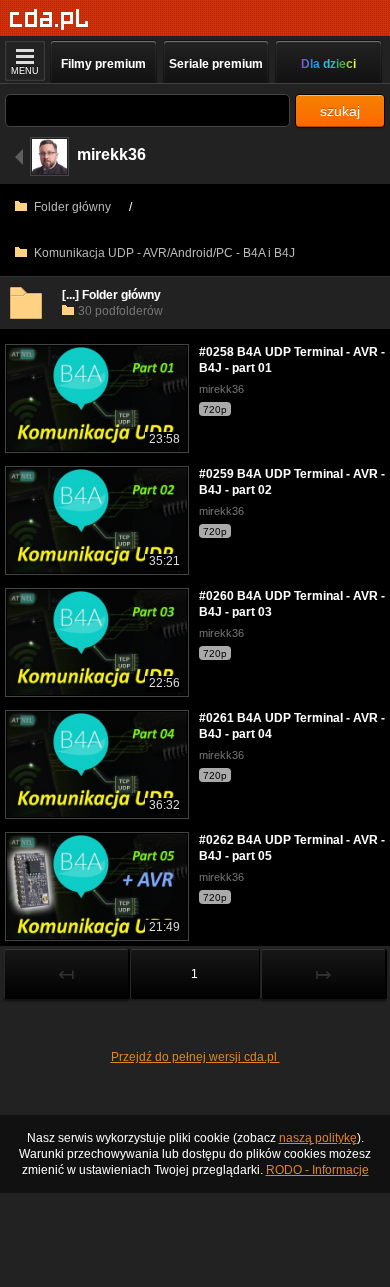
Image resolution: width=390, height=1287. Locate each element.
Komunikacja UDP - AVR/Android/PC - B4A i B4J (163, 253)
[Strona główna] (49, 19)
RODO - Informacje (317, 1170)
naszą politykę (318, 1138)
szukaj (340, 111)
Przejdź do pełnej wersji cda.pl (195, 1057)
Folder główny (71, 207)
